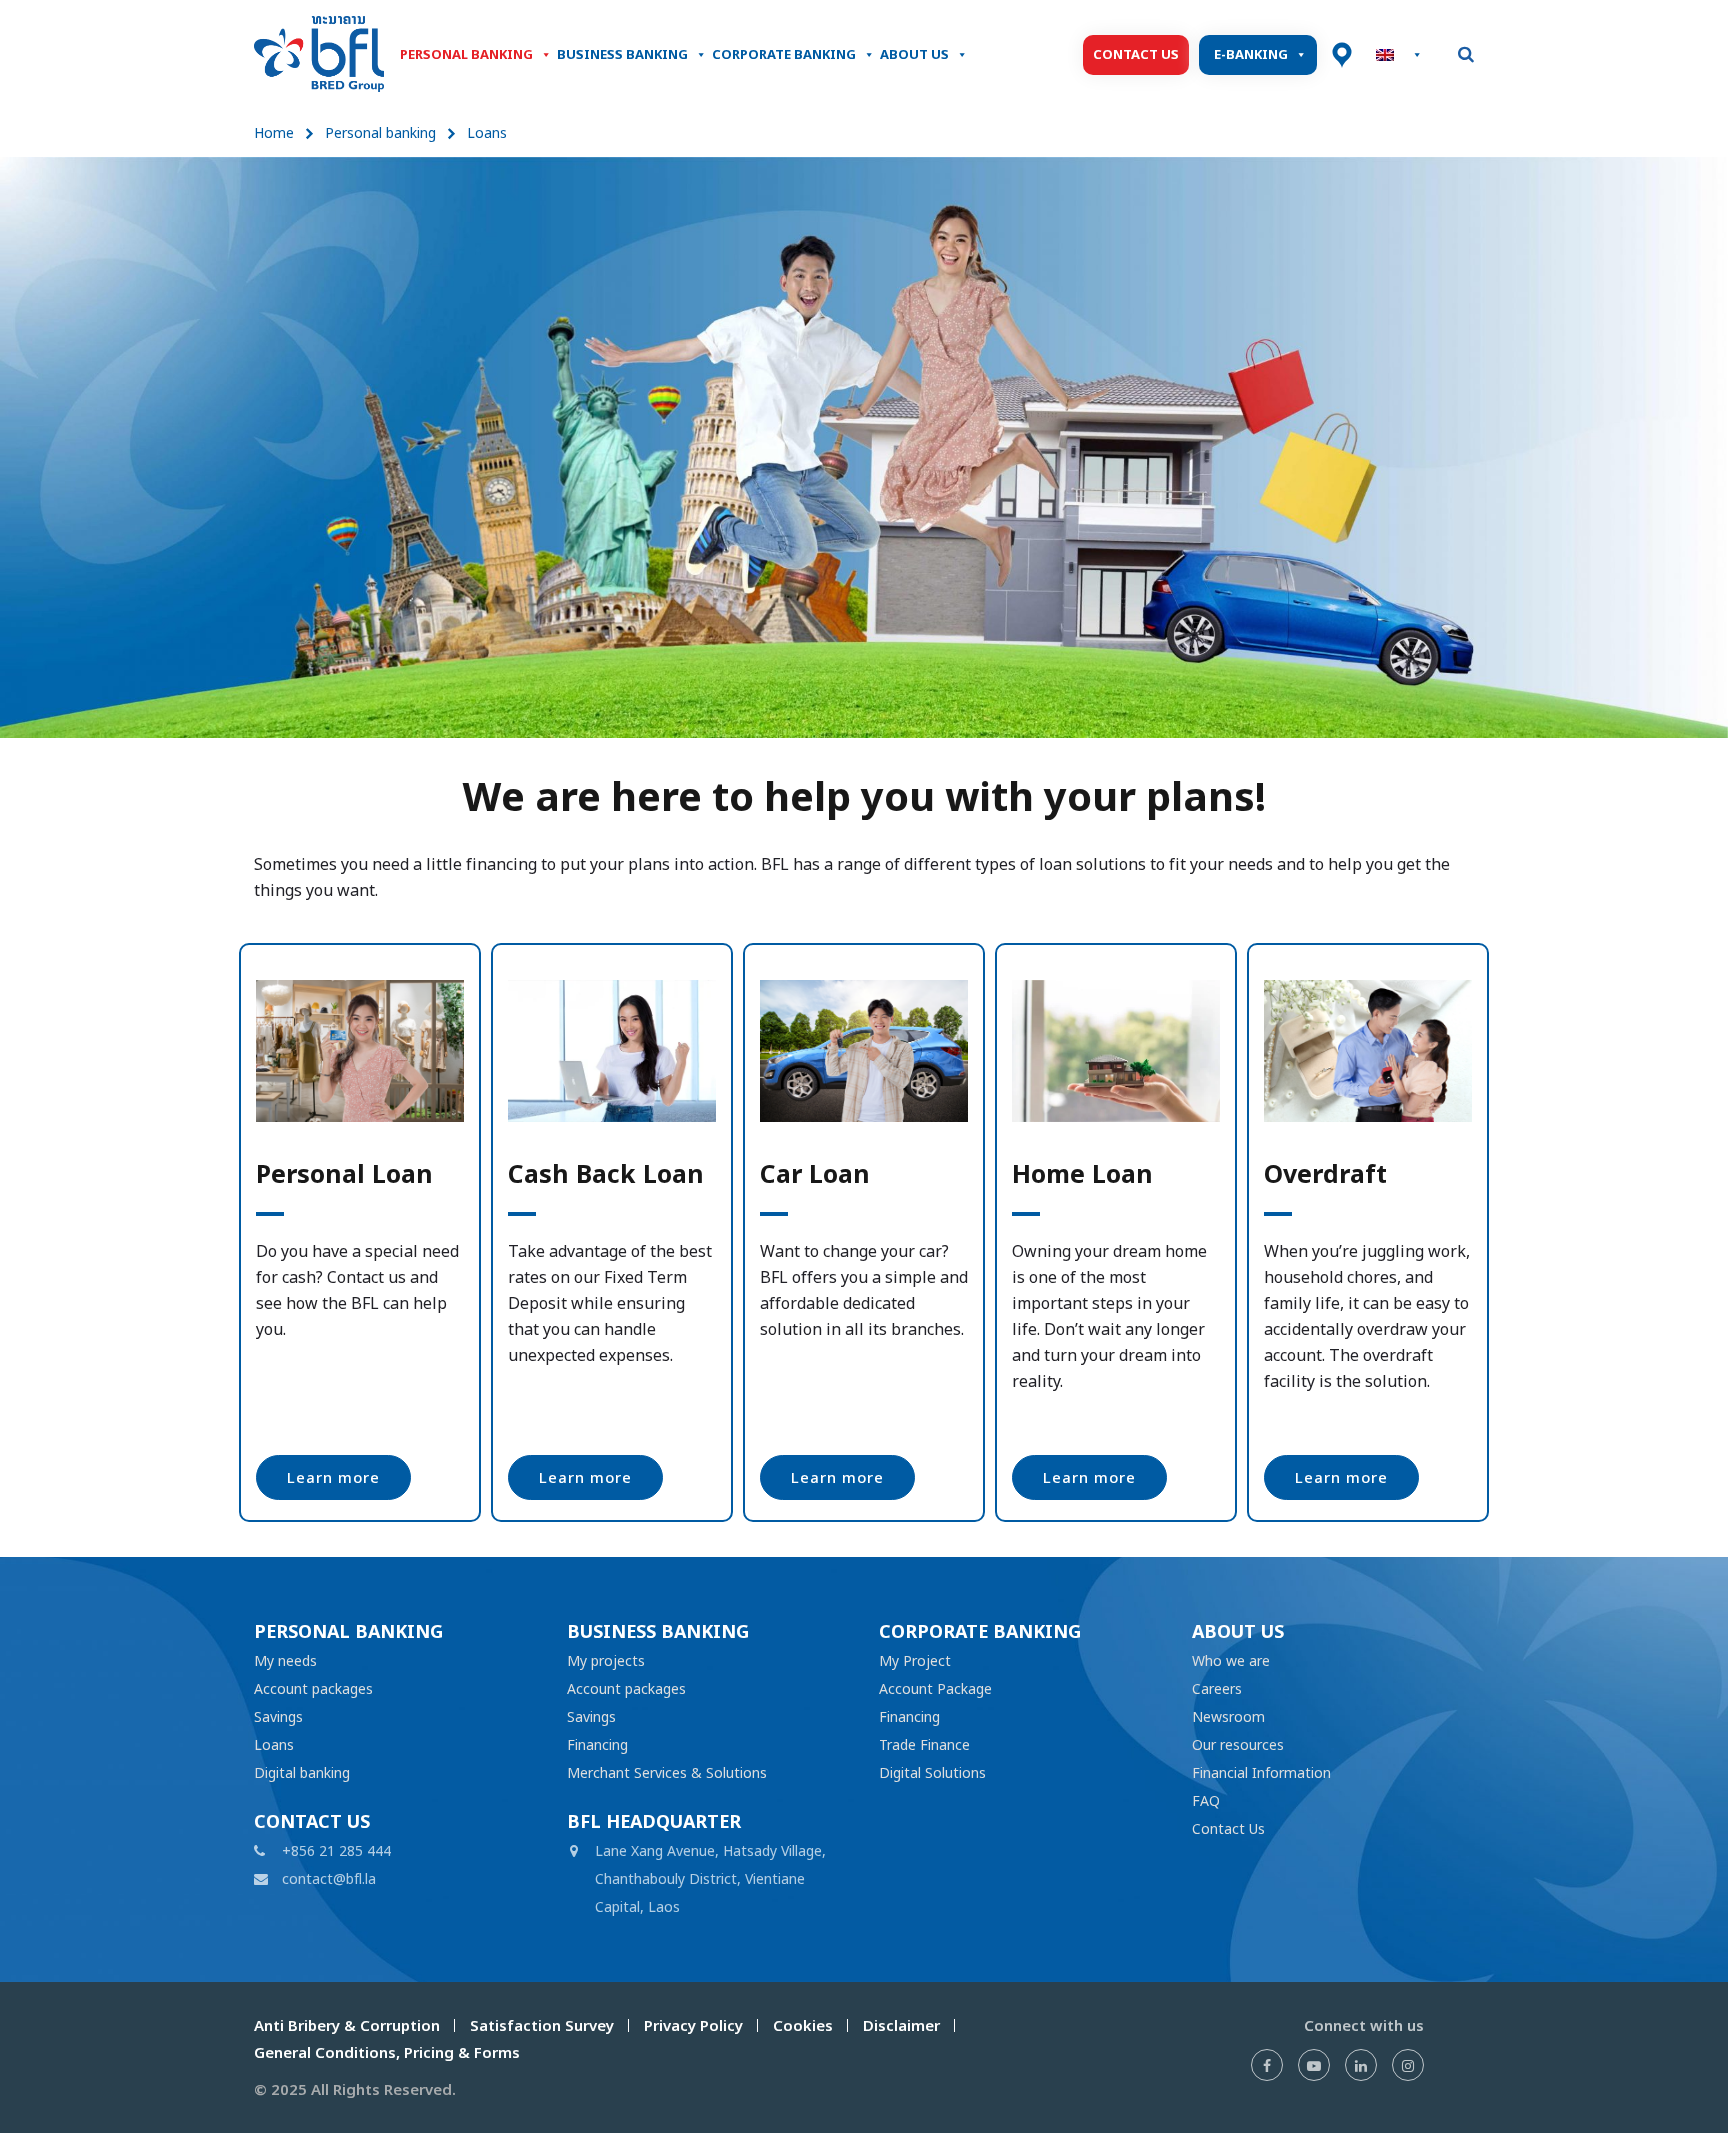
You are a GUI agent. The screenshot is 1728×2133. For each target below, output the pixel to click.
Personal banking (466, 54)
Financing (597, 1744)
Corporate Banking (784, 54)
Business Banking (622, 54)
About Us (914, 54)
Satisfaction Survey (542, 2025)
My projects (606, 1660)
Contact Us (1136, 54)
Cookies (803, 2025)
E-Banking (1251, 54)
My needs (285, 1660)
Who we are (1231, 1660)
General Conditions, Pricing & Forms (387, 2052)
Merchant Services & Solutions (667, 1772)
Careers (1217, 1688)
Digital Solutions (932, 1772)
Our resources (1238, 1744)
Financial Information (1261, 1772)
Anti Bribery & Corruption (347, 2025)
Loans (274, 1744)
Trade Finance (924, 1744)
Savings (278, 1716)
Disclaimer (901, 2025)
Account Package (935, 1688)
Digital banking (302, 1772)
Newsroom (1228, 1716)
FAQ (1206, 1800)
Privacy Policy (693, 2025)
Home (274, 132)
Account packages (313, 1688)
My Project (915, 1660)
